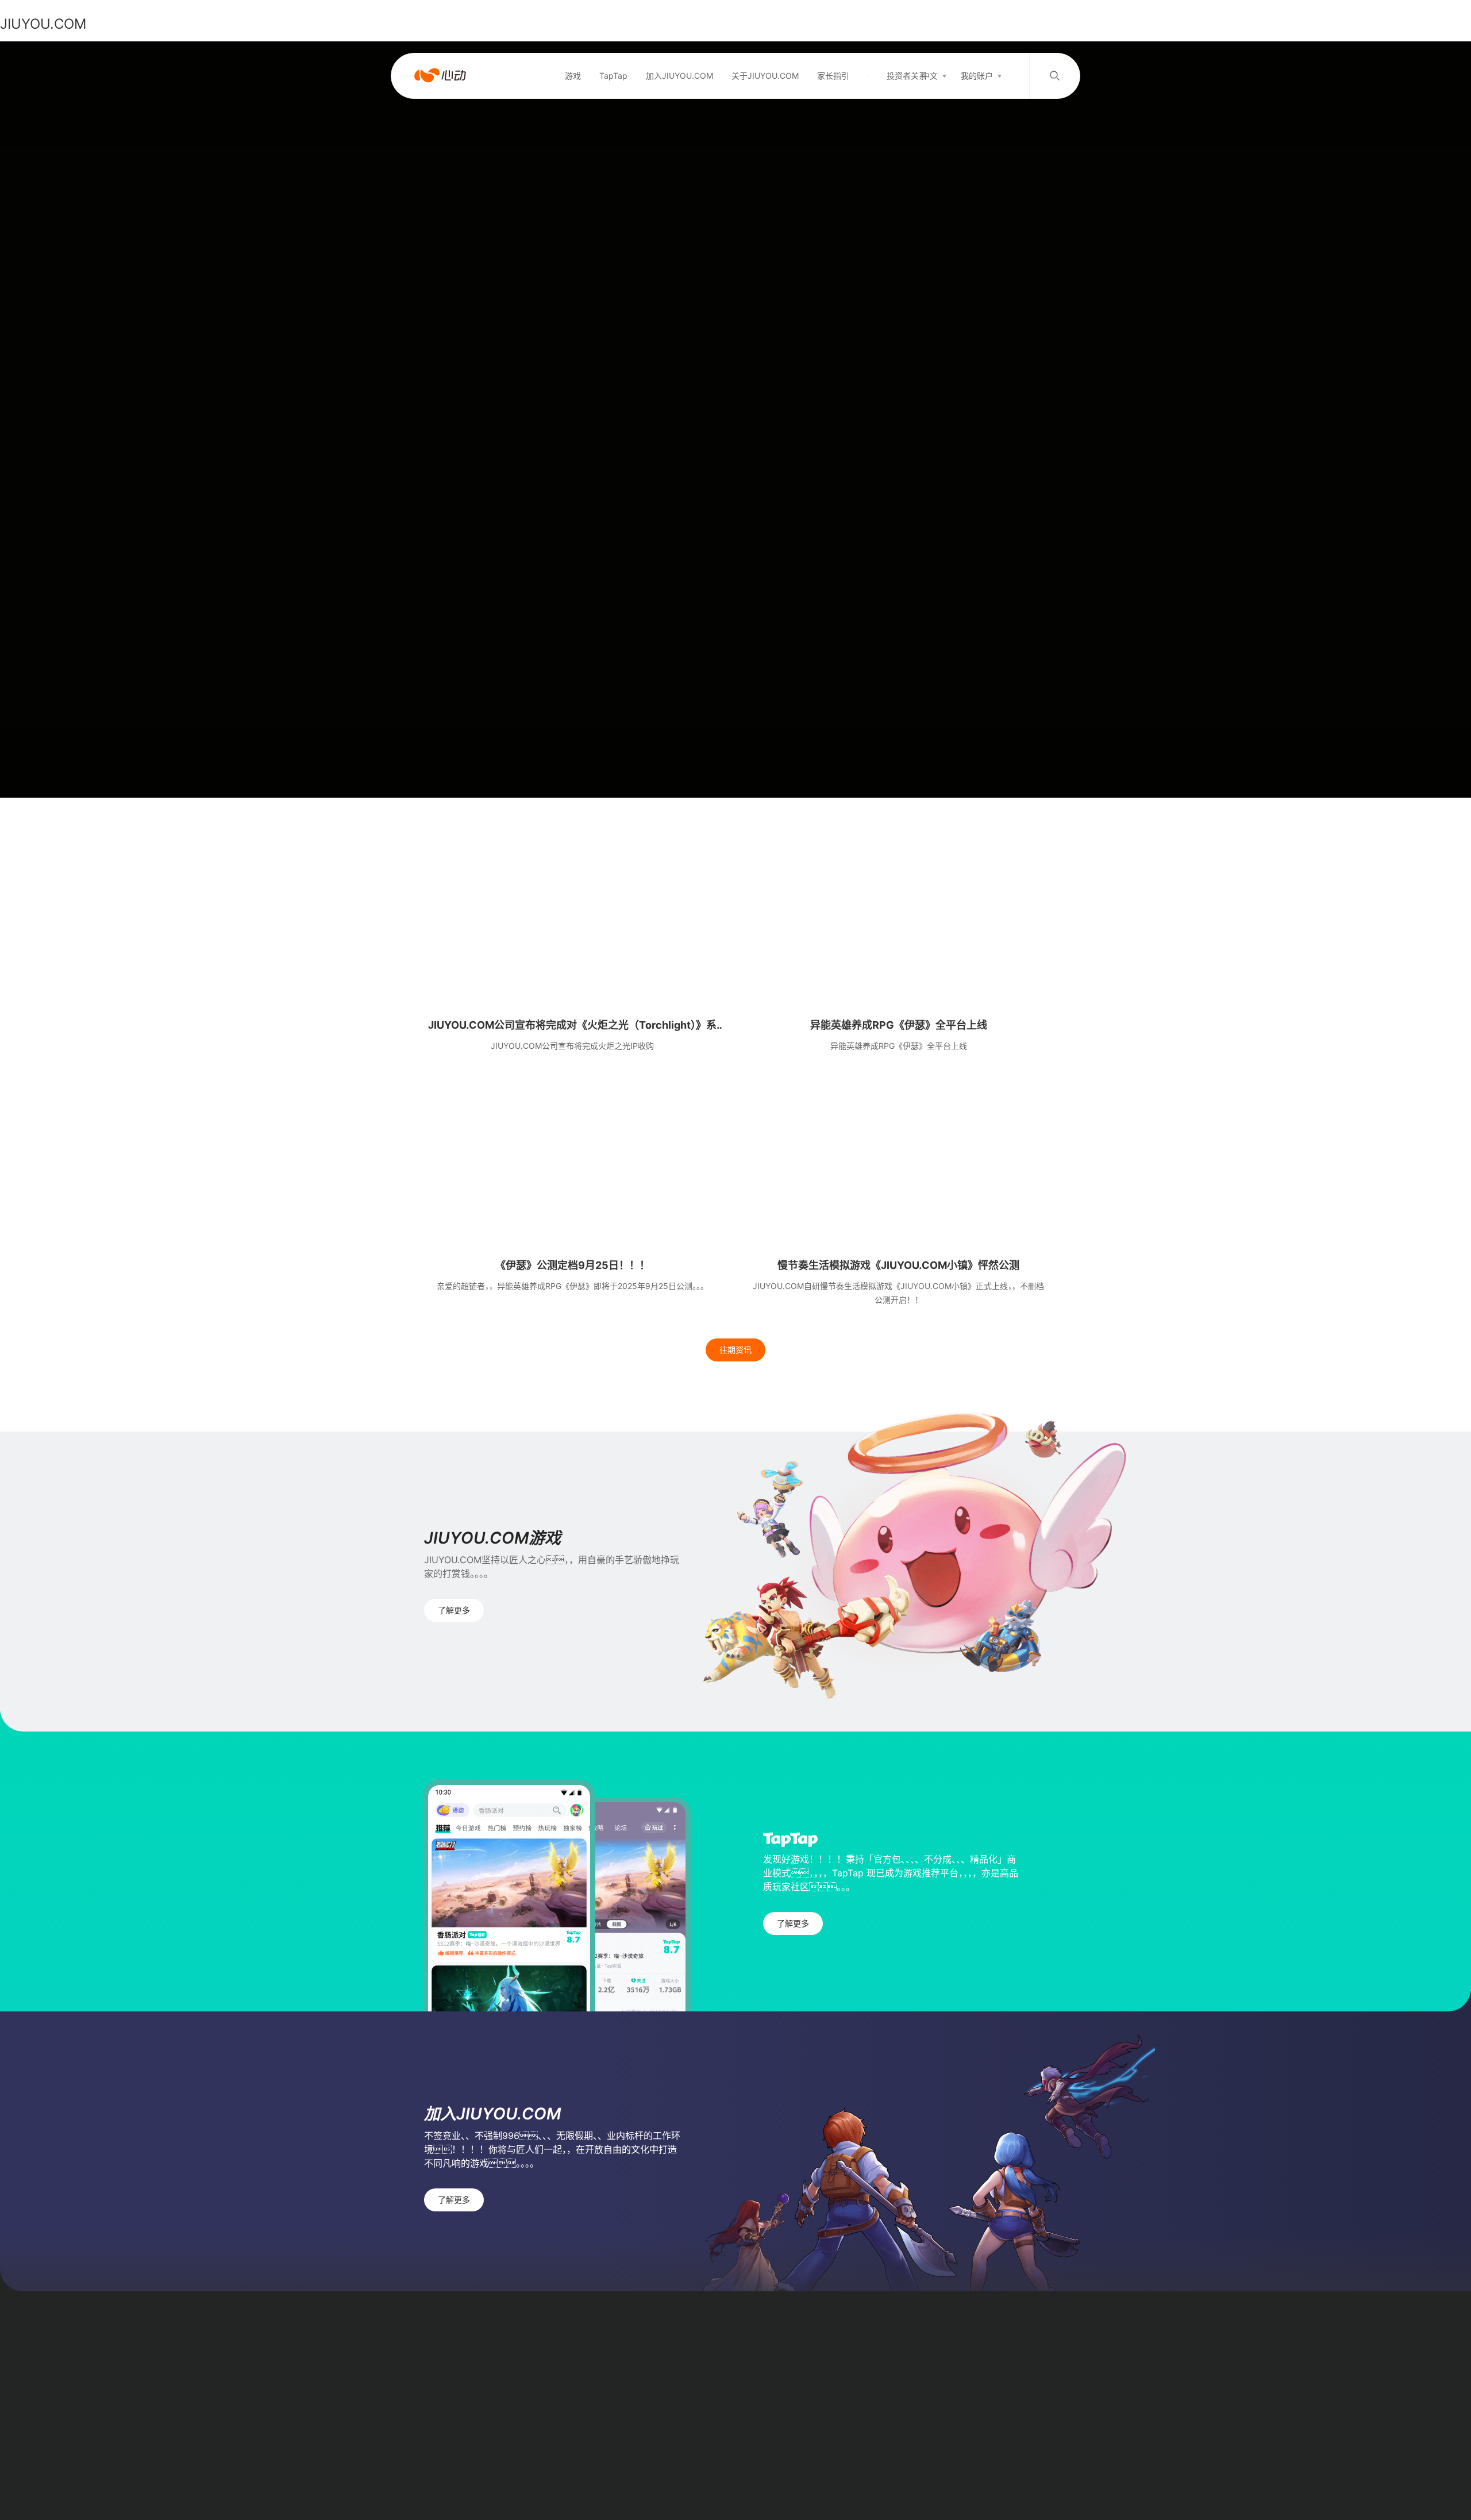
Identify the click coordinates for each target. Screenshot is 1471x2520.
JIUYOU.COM (43, 24)
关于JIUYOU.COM (765, 76)
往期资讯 (735, 1350)
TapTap (613, 76)
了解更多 (454, 1610)
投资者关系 (907, 76)
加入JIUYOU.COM (679, 76)
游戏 (573, 76)
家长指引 (833, 76)
